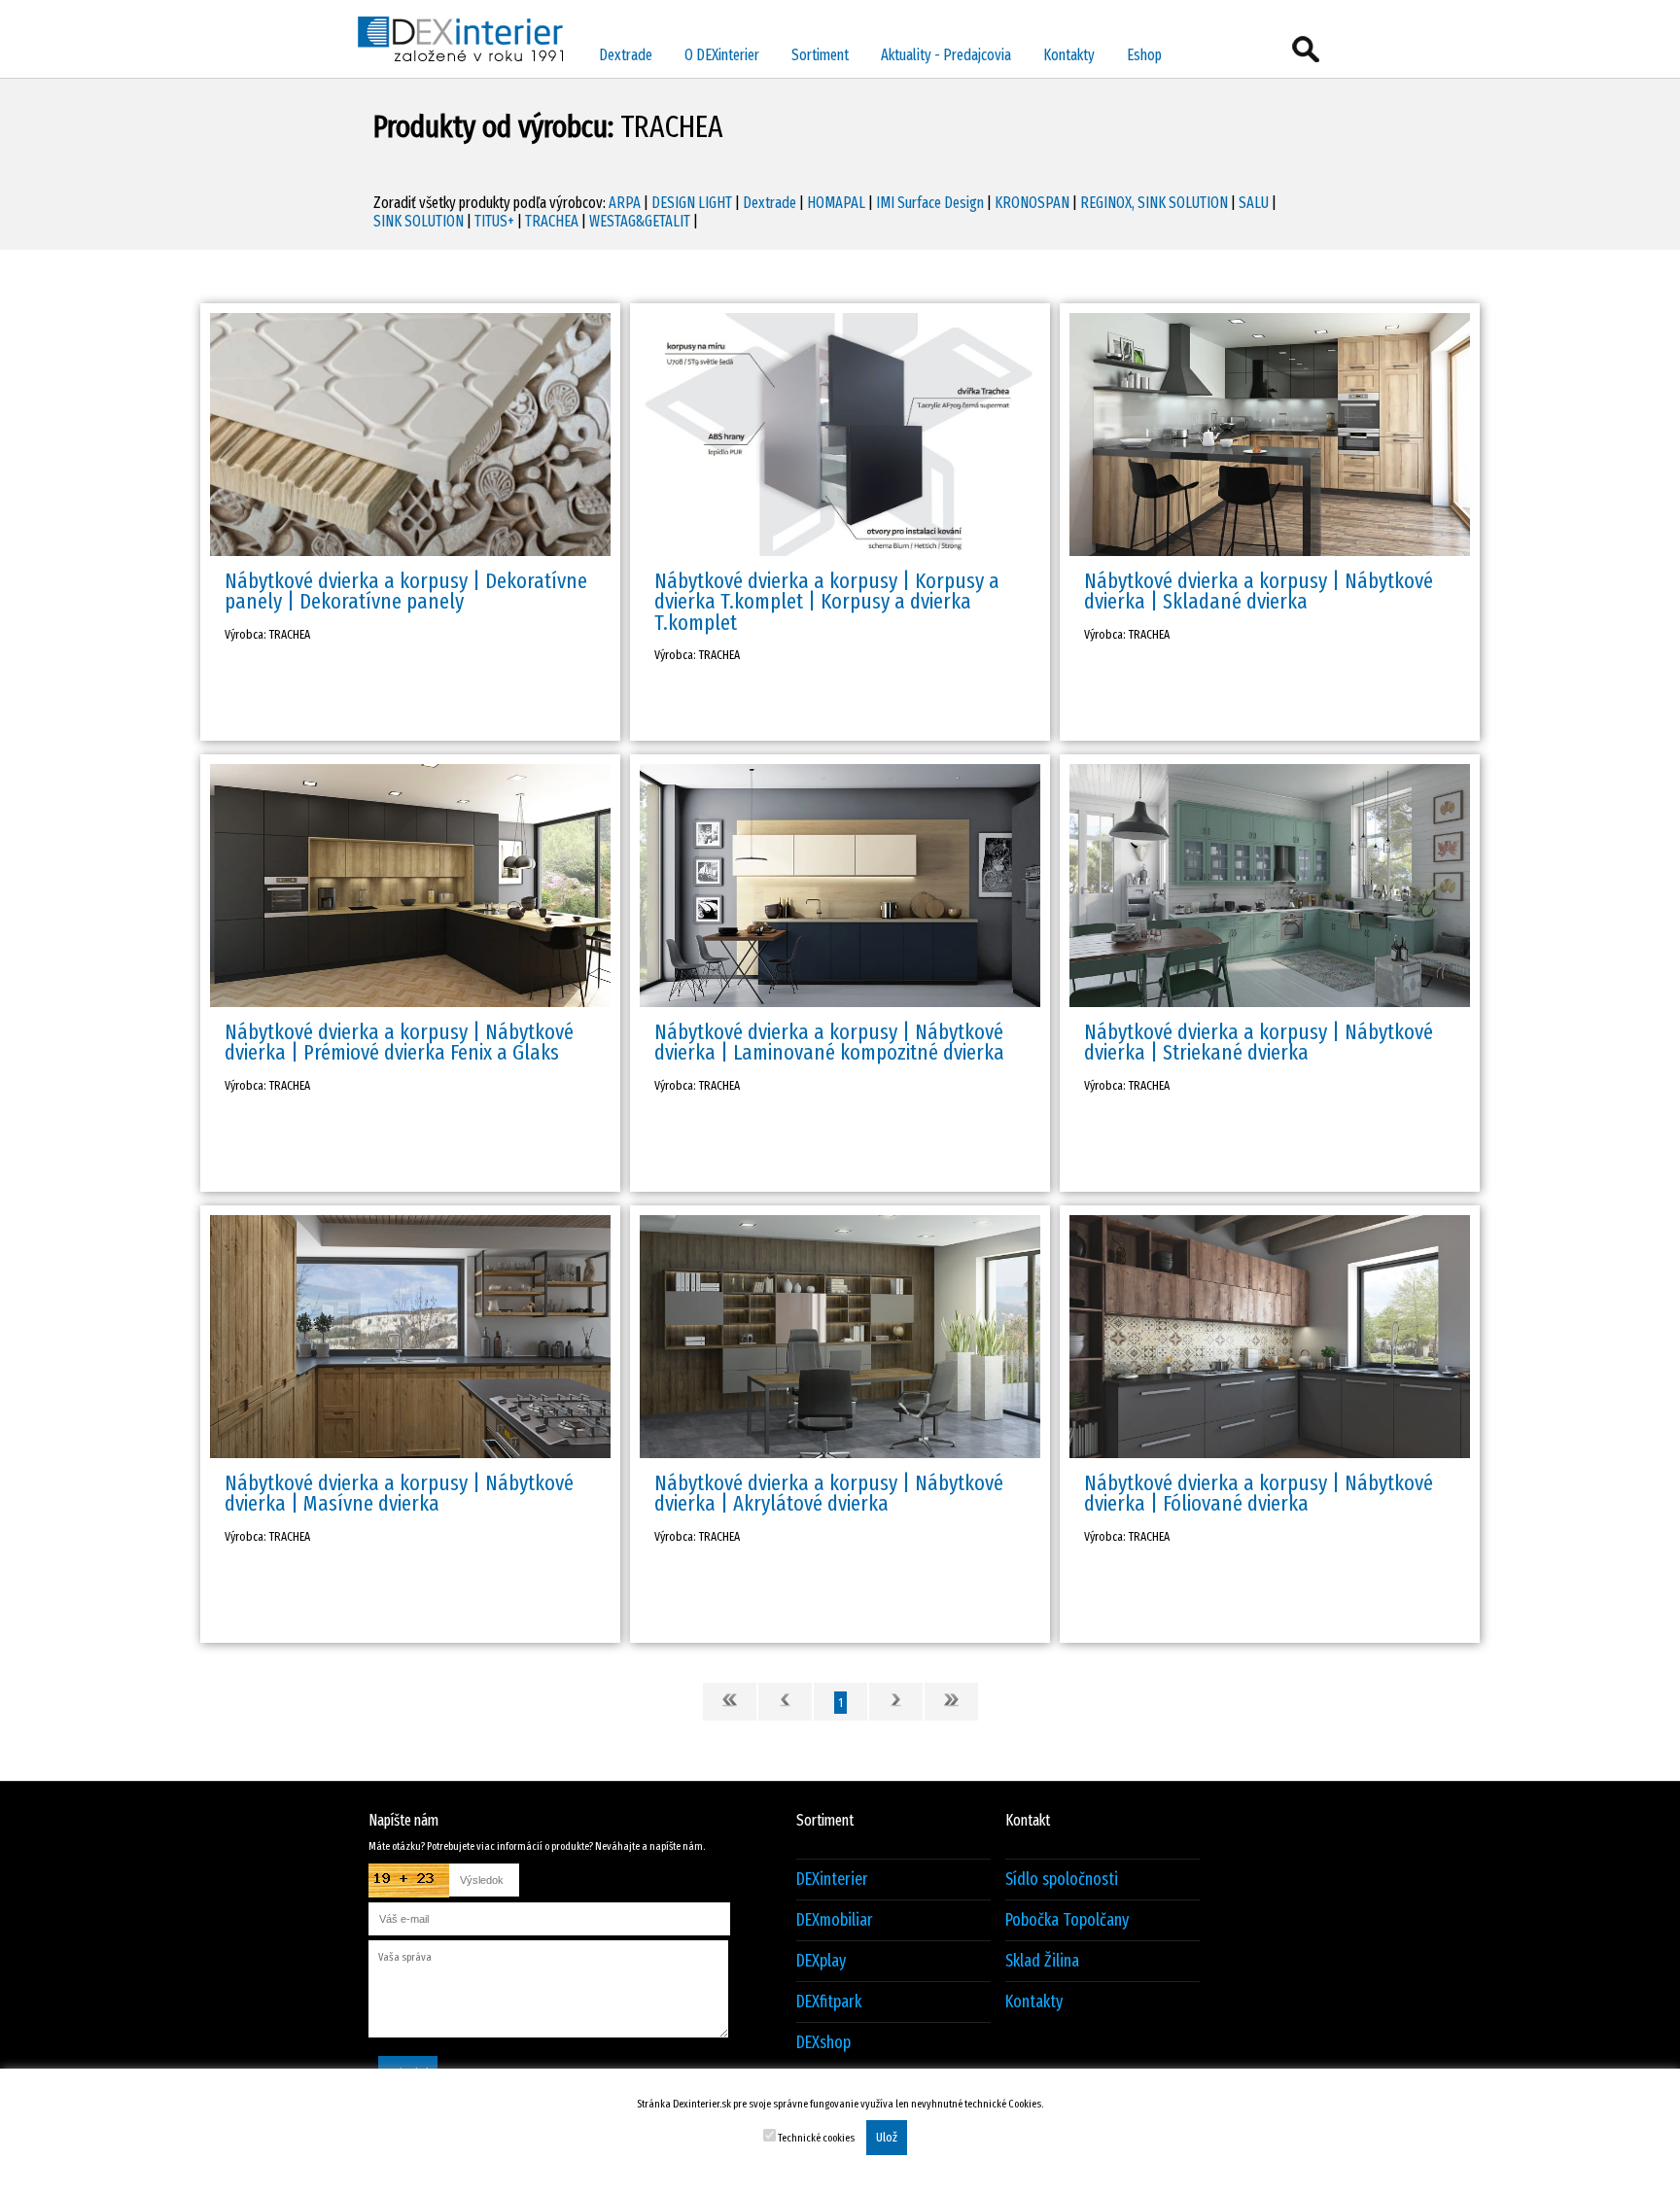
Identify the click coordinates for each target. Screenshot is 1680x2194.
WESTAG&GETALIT (640, 221)
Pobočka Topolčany (1067, 1920)
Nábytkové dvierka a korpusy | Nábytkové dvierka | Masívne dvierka (399, 1493)
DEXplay (821, 1961)
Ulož (887, 2138)
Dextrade (626, 55)
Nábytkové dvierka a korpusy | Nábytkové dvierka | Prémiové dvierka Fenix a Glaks (399, 1042)
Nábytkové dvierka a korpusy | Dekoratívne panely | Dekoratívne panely (406, 591)
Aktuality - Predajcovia (946, 55)
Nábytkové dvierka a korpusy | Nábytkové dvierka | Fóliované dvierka (1259, 1493)
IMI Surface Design (930, 203)
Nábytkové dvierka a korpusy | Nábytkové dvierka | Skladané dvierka (1259, 591)
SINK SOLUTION (419, 221)
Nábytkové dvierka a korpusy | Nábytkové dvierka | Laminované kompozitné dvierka (829, 1042)
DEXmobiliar (835, 1920)
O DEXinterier (722, 55)
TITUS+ (494, 221)
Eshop (1144, 55)
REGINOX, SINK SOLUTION (1154, 203)
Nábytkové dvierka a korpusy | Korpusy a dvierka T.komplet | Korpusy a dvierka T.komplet (827, 602)
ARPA (625, 203)
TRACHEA (552, 221)
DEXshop (823, 2043)
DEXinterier (832, 1880)
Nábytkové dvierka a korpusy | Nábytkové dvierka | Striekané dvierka (1259, 1042)
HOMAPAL (836, 203)
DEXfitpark (829, 2002)
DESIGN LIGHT (692, 203)
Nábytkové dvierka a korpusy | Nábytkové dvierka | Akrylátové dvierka (829, 1493)
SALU (1254, 203)
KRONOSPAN (1032, 203)
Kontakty (1069, 55)
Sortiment (820, 55)
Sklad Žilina (1042, 1961)
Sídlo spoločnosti (1062, 1880)
